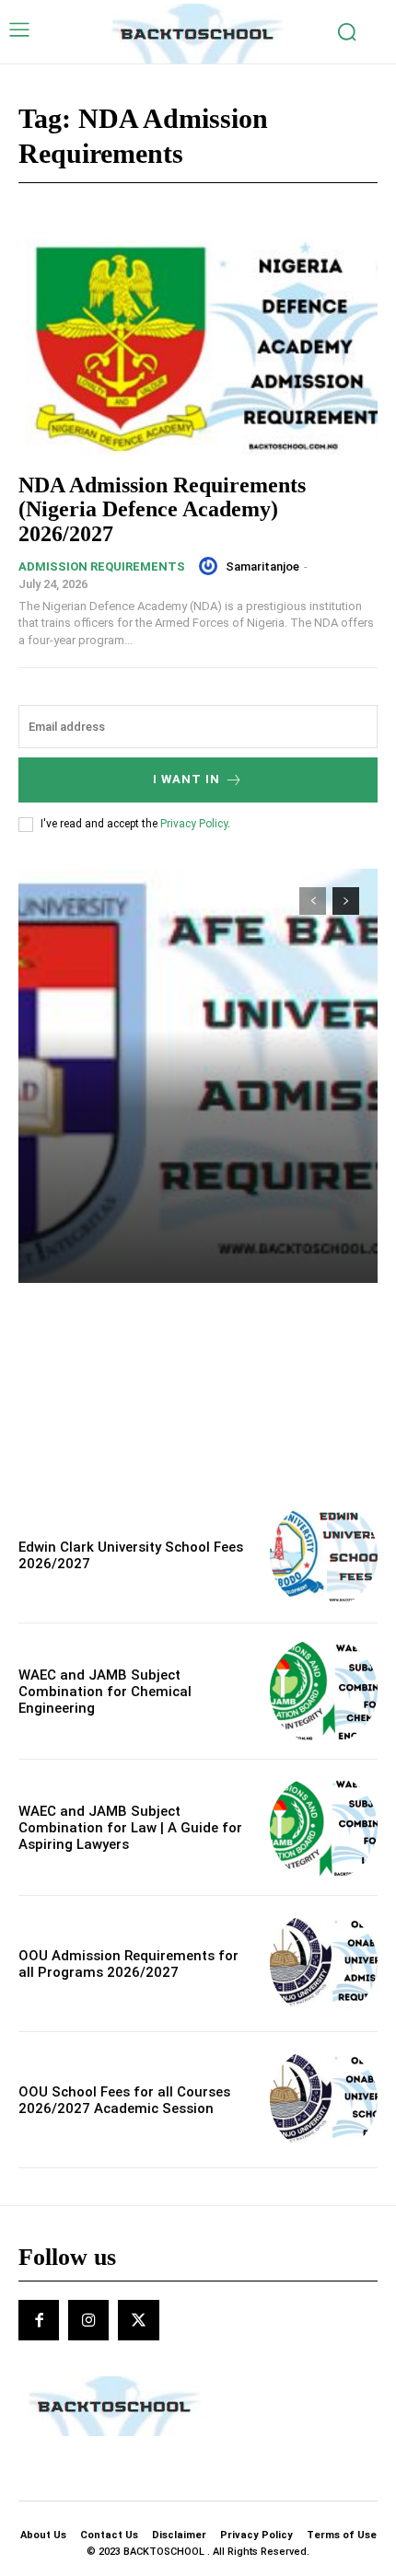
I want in (186, 779)
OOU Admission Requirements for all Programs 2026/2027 (128, 1964)
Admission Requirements (102, 566)
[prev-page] (313, 901)
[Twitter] (138, 2320)
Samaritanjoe (262, 566)
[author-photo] (211, 566)
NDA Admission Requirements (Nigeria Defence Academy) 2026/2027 (162, 509)
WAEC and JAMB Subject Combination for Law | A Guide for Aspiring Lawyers (130, 1828)
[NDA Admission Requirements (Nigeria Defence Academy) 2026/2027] (198, 347)
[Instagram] (88, 2320)
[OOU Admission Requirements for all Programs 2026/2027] (324, 1964)
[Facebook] (39, 2320)
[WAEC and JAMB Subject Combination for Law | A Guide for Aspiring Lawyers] (324, 1827)
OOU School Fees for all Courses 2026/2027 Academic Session (124, 2100)
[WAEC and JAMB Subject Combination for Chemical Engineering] (324, 1691)
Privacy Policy (194, 824)
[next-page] (346, 901)
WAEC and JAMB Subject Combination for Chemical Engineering (105, 1692)
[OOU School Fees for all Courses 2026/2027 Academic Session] (324, 2100)
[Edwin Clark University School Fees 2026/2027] (324, 1555)
